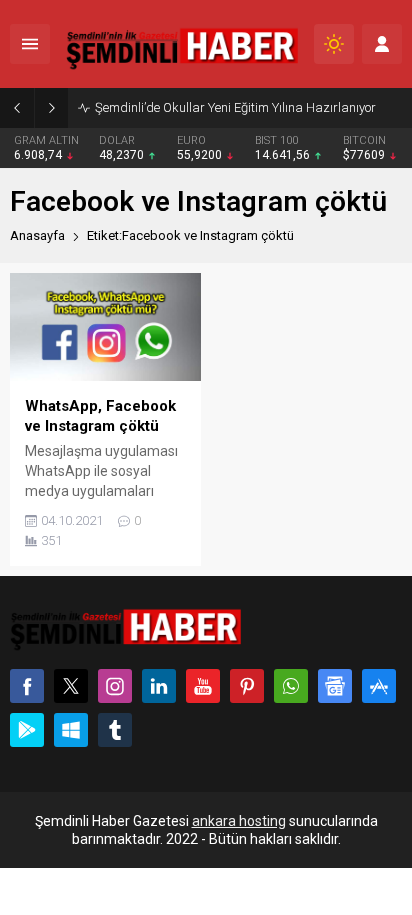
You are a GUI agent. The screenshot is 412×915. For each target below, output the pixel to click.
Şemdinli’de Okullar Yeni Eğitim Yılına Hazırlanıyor (235, 107)
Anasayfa (37, 235)
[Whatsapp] (291, 686)
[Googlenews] (335, 686)
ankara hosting (239, 821)
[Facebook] (27, 686)
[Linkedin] (159, 686)
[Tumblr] (115, 730)
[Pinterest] (247, 686)
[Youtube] (203, 686)
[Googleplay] (27, 730)
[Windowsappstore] (71, 730)
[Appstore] (379, 686)
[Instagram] (115, 686)
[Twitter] (71, 686)
